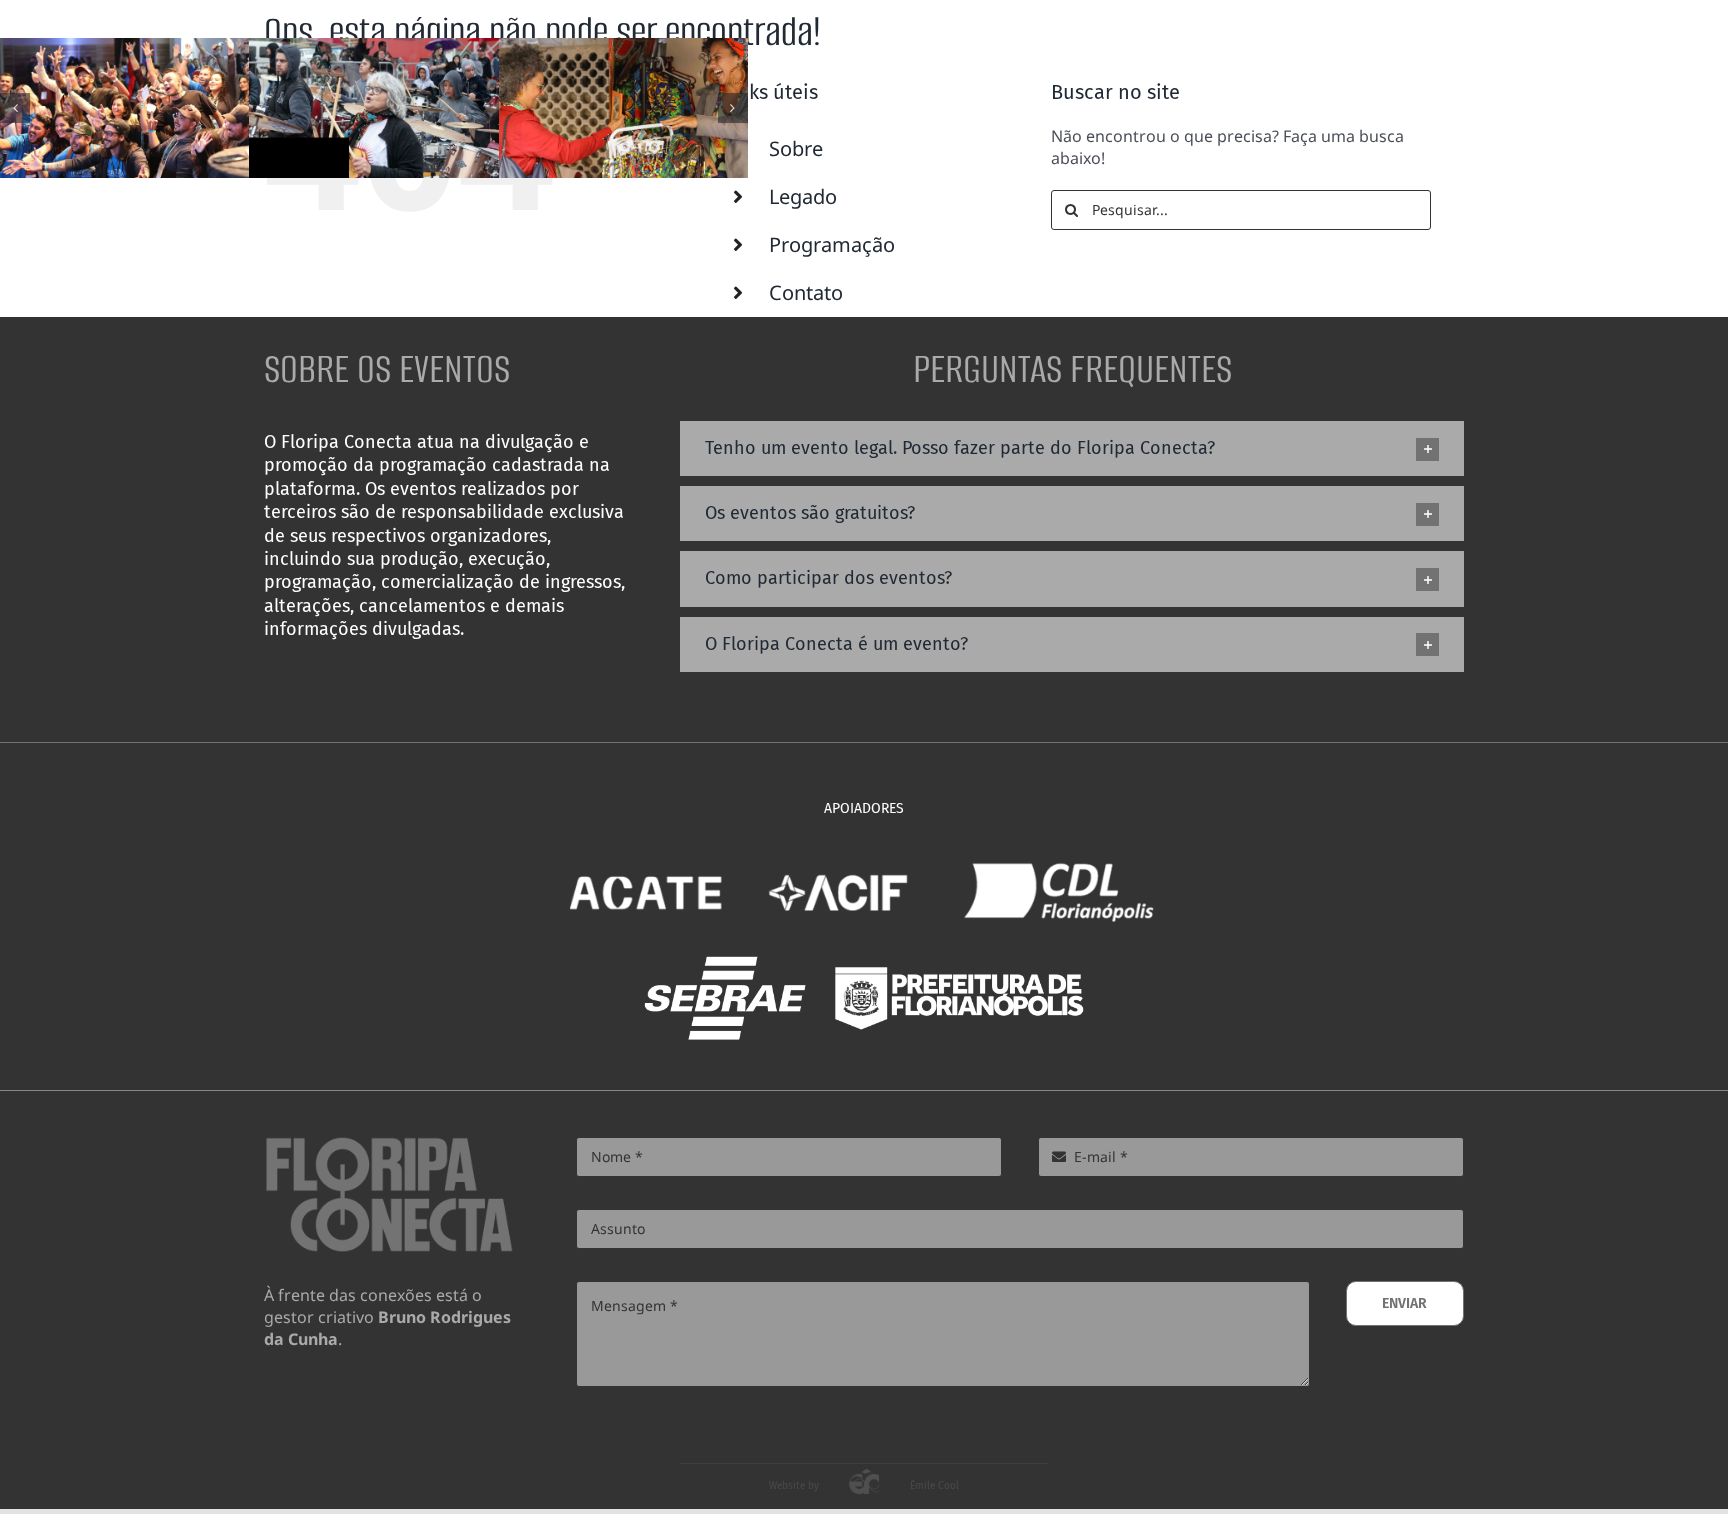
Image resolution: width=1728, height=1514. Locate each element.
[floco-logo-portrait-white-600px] (1396, 38)
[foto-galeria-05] (623, 108)
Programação (832, 244)
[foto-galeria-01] (373, 108)
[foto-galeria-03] (124, 108)
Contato (806, 292)
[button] (15, 108)
